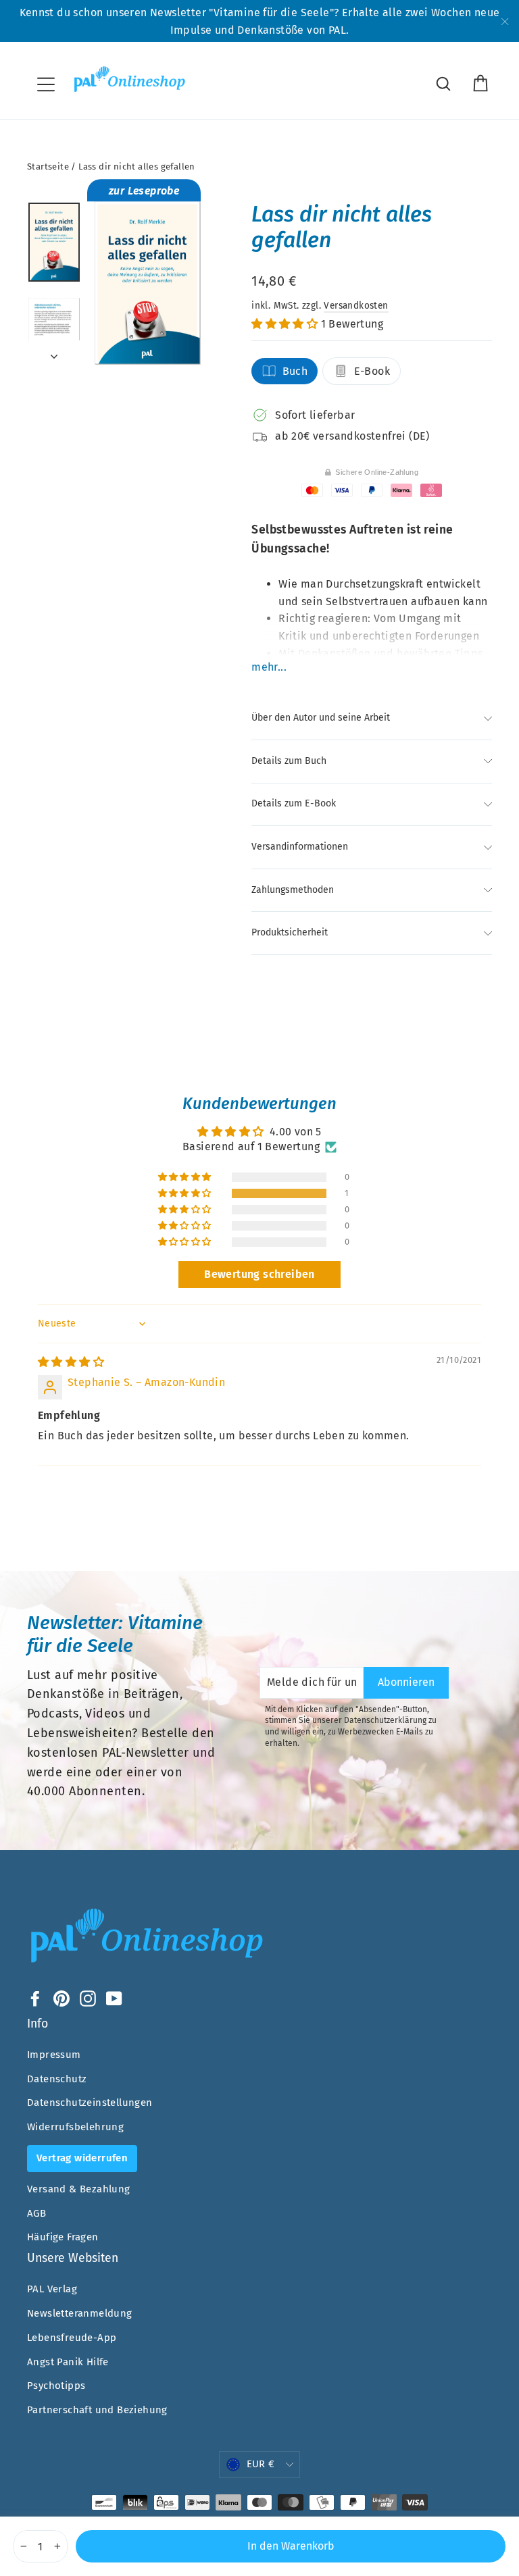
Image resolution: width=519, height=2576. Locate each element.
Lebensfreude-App (72, 2338)
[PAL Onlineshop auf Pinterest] (61, 1998)
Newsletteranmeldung (80, 2313)
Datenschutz (57, 2079)
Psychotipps (56, 2386)
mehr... (269, 667)
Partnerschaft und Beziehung (97, 2410)
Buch (295, 371)
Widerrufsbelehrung (75, 2127)
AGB (36, 2213)
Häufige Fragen (63, 2237)
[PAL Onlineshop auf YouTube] (114, 1998)
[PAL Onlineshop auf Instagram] (88, 1998)
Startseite (48, 166)
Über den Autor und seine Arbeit (322, 718)
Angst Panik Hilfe (68, 2362)
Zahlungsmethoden (293, 890)
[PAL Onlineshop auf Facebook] (35, 1998)
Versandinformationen (300, 847)
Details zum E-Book (294, 803)
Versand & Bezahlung (79, 2189)
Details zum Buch (289, 761)
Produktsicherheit (290, 932)
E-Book (372, 371)
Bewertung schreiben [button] (259, 1274)
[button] (286, 324)
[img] (71, 1362)
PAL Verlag (52, 2289)
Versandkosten (356, 306)
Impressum (54, 2055)
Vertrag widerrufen (82, 2158)
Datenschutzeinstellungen (90, 2103)
